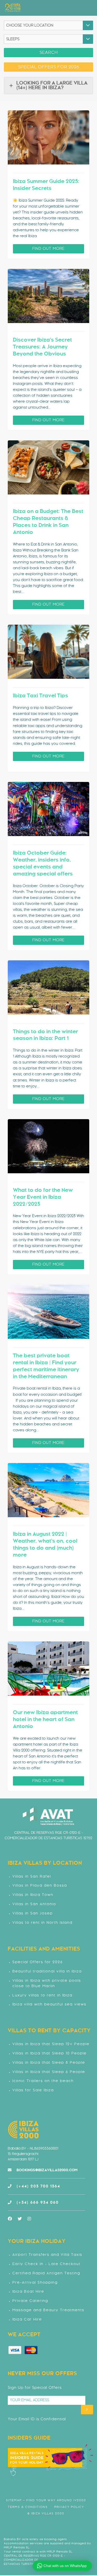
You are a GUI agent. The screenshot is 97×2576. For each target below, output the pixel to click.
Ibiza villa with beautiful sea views (49, 2005)
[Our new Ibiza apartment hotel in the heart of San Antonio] (48, 1669)
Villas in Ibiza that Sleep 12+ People (51, 2044)
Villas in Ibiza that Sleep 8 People (49, 2063)
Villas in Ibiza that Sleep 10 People (50, 2054)
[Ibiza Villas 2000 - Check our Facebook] (13, 2219)
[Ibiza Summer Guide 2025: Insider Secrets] (48, 137)
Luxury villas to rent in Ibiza (42, 1996)
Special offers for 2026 (49, 67)
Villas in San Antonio (34, 1904)
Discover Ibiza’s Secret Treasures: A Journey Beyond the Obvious (42, 347)
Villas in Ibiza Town (33, 1895)
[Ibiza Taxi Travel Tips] (48, 652)
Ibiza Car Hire (27, 2320)
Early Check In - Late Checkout (46, 2264)
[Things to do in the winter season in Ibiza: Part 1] (48, 987)
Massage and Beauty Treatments (48, 2310)
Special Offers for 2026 (38, 1962)
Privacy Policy (69, 2507)
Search (49, 53)
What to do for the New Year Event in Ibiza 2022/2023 (43, 1197)
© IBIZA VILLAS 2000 (46, 2513)
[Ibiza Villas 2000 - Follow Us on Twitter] (23, 2219)
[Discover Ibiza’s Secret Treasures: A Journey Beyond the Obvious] (48, 296)
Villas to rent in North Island (42, 1923)
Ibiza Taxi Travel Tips (40, 696)
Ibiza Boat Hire (28, 2292)
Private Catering (30, 2301)
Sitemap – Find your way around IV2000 (46, 2500)
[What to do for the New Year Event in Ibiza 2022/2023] (48, 1146)
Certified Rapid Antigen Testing (46, 2273)
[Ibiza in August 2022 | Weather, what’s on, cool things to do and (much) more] (48, 1490)
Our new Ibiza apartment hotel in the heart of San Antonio (45, 1720)
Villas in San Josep (33, 1914)
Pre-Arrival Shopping (35, 2283)
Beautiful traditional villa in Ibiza (47, 1972)
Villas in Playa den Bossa (40, 1886)
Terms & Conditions (28, 2507)
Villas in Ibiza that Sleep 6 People (49, 2072)
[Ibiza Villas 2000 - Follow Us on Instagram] (32, 2219)
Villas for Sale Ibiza (33, 2090)
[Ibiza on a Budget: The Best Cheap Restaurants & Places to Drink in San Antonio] (48, 467)
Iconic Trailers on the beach (43, 2081)
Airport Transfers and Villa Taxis (47, 2255)
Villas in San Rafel (32, 1877)
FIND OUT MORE (48, 249)
